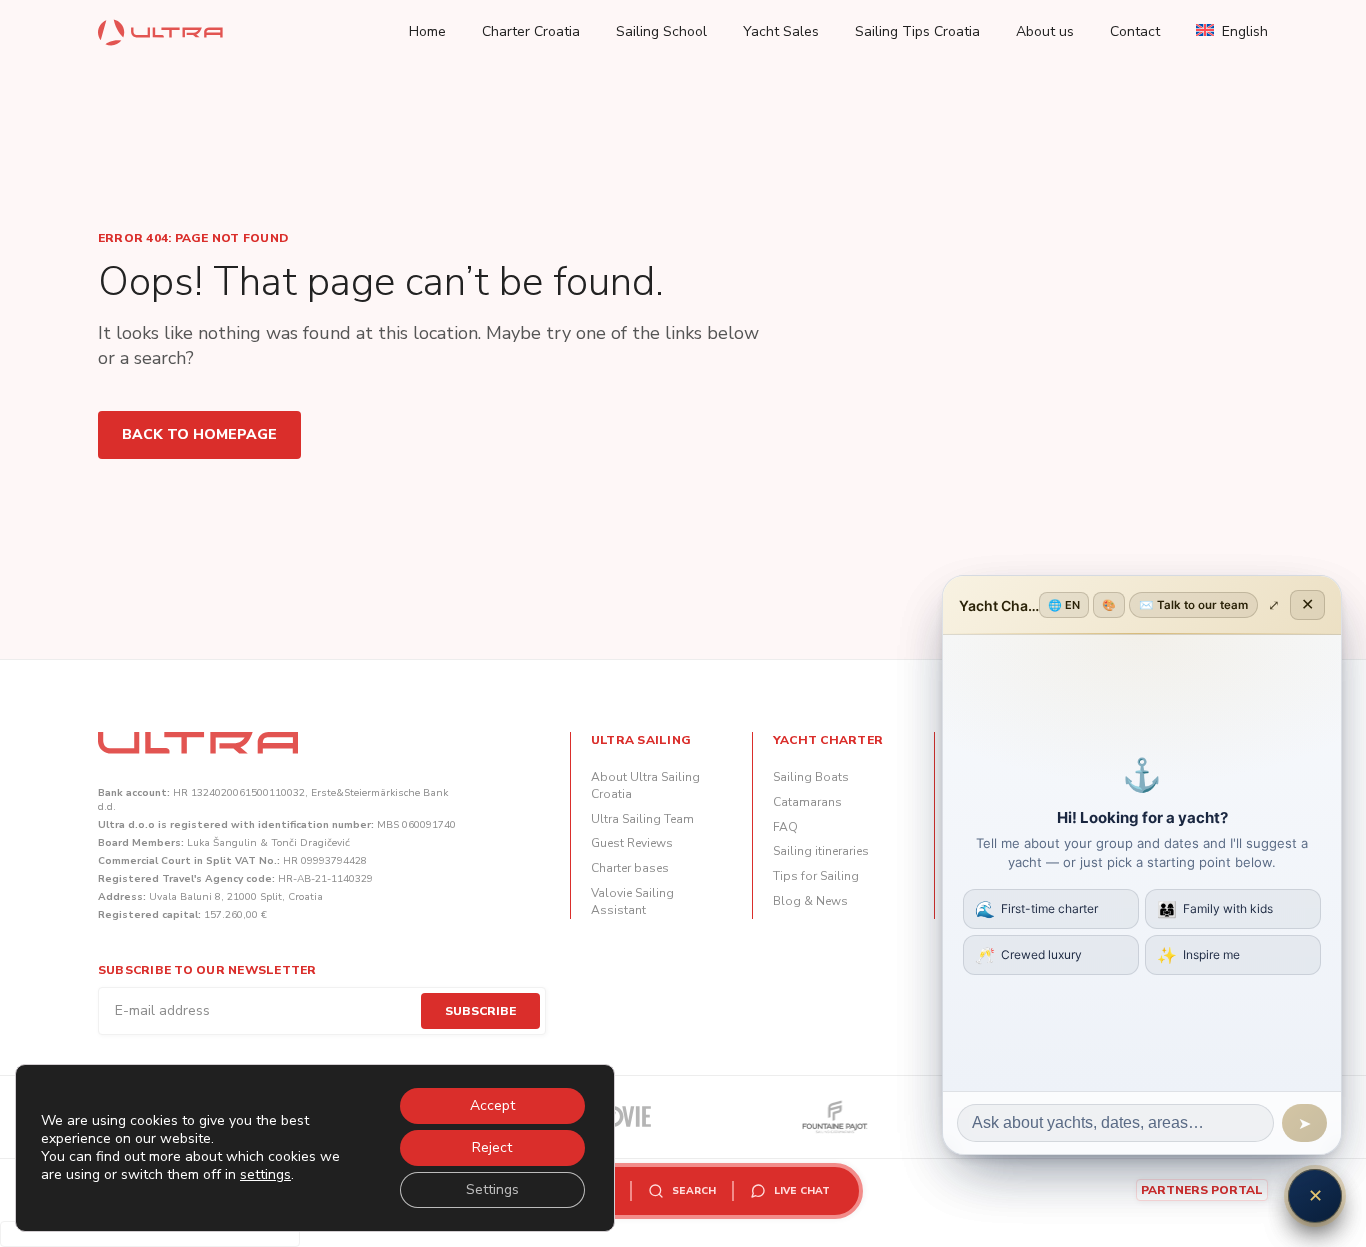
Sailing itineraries (821, 851)
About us (1045, 31)
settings (265, 1175)
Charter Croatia (531, 31)
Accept (492, 1105)
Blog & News (810, 901)
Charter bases (630, 868)
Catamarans (807, 802)
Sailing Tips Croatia (917, 31)
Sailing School (661, 31)
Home (427, 31)
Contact (1135, 31)
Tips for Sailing (816, 876)
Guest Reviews (632, 843)
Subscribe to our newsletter (207, 970)
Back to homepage (199, 434)
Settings (492, 1189)
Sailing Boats (811, 777)
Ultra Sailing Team (642, 819)
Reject (492, 1147)
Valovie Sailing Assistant (632, 901)
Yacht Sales (781, 31)
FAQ (785, 827)
